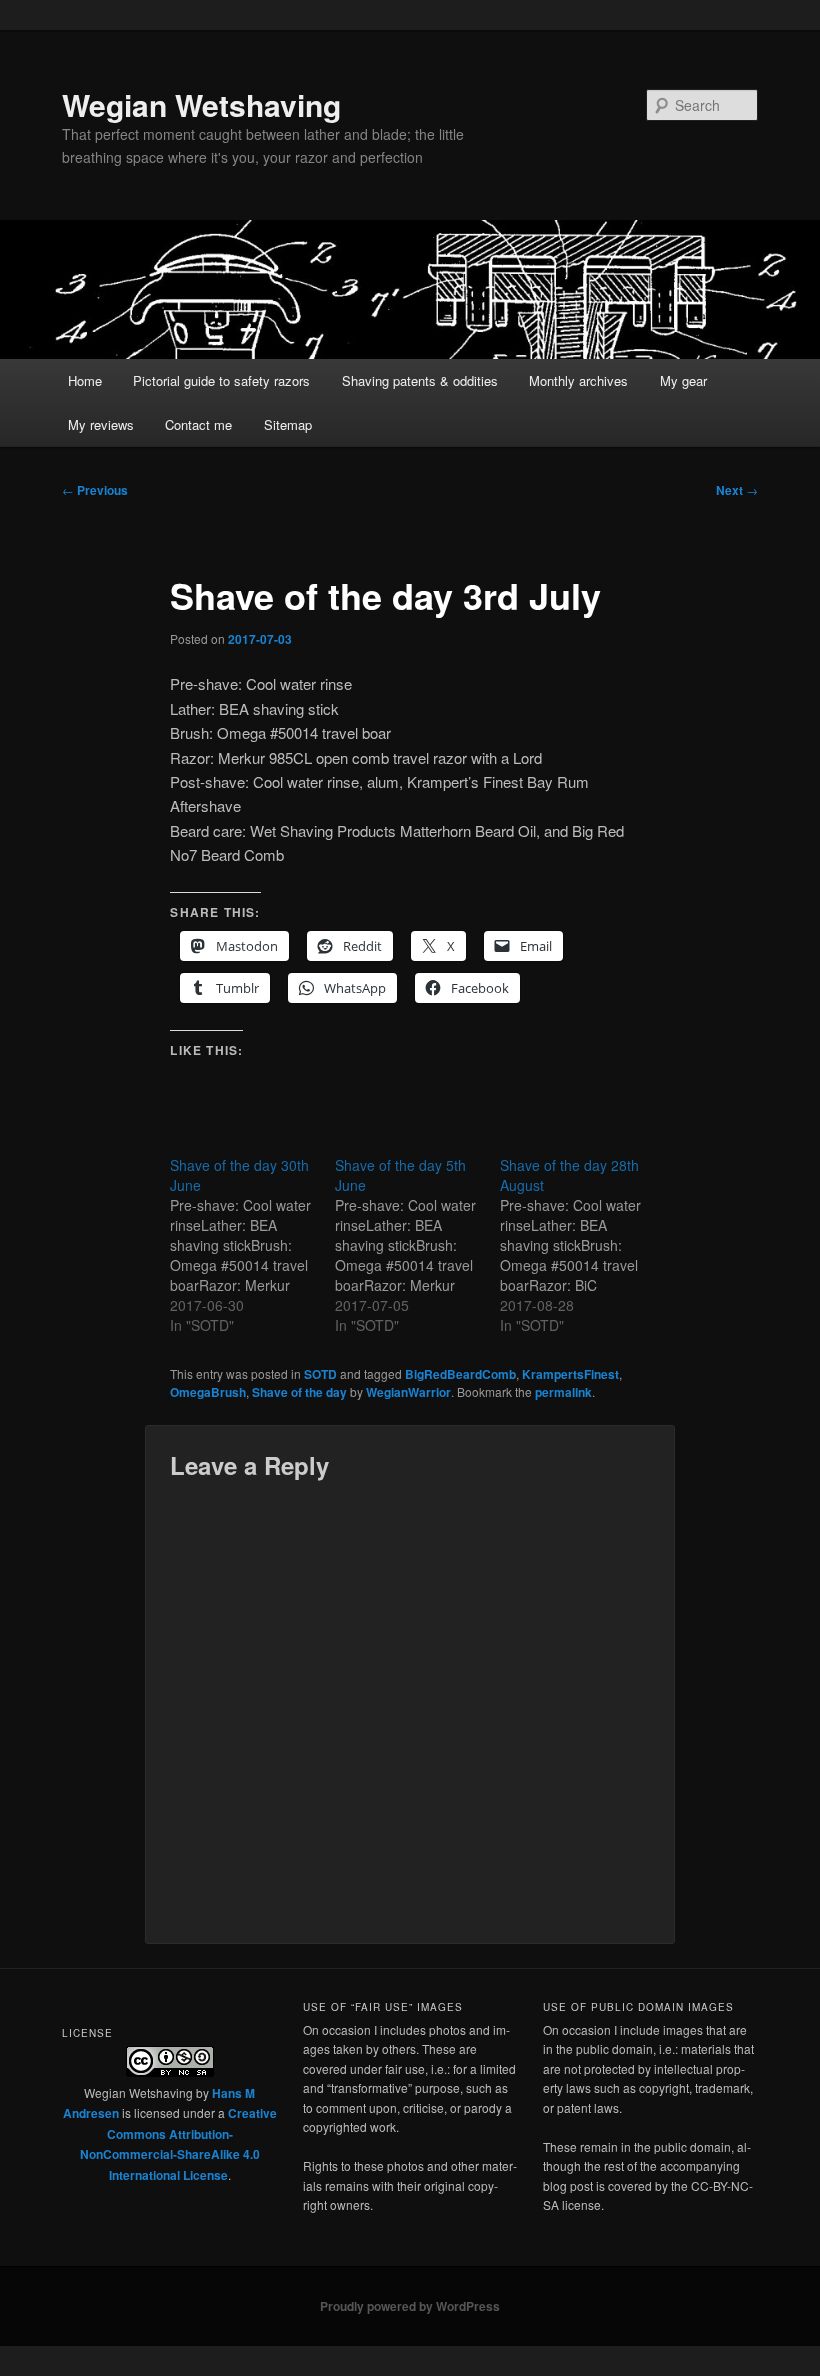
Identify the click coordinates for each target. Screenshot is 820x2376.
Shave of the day (299, 1392)
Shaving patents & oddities (420, 380)
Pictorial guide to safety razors (221, 380)
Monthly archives (578, 380)
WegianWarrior (408, 1392)
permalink (563, 1392)
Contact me (198, 424)
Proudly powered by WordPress (410, 2306)
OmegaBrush (208, 1392)
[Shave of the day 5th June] (417, 1245)
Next (737, 490)
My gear (683, 380)
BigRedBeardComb (460, 1374)
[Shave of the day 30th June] (252, 1245)
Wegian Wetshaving (201, 104)
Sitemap (288, 424)
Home (85, 380)
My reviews (101, 424)
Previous (95, 490)
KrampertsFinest (570, 1374)
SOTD (320, 1374)
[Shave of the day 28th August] (582, 1245)
